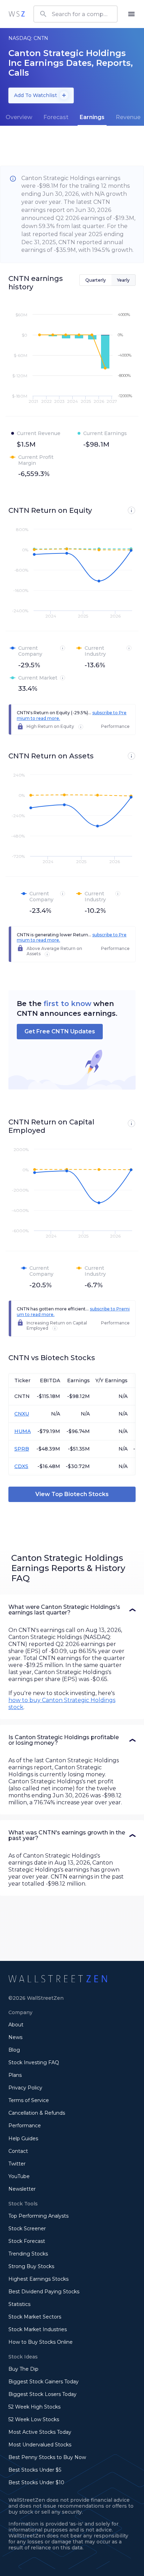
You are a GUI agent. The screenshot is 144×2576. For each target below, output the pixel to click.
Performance (25, 2126)
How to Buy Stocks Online (41, 2342)
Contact (18, 2151)
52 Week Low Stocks (34, 2419)
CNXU (22, 1414)
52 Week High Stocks (34, 2407)
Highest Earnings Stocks (38, 2279)
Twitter (17, 2164)
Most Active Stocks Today (40, 2432)
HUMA (23, 1431)
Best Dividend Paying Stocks (44, 2292)
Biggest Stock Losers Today (42, 2394)
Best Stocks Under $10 (36, 2482)
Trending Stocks (28, 2254)
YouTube (19, 2176)
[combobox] (75, 14)
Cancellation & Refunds (37, 2113)
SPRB (22, 1449)
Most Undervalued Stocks (40, 2445)
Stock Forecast (27, 2241)
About (16, 2025)
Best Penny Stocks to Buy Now (47, 2457)
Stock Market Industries (38, 2329)
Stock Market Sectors (35, 2317)
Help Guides (23, 2138)
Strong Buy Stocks (31, 2266)
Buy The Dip (23, 2369)
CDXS (21, 1466)
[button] (72, 1610)
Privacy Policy (25, 2088)
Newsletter (22, 2189)
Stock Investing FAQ (34, 2062)
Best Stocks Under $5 (35, 2470)
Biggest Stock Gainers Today (44, 2382)
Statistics (19, 2304)
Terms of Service (29, 2100)
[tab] (19, 117)
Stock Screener (27, 2229)
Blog (14, 2050)
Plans (15, 2075)
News (15, 2037)
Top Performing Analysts (38, 2216)
